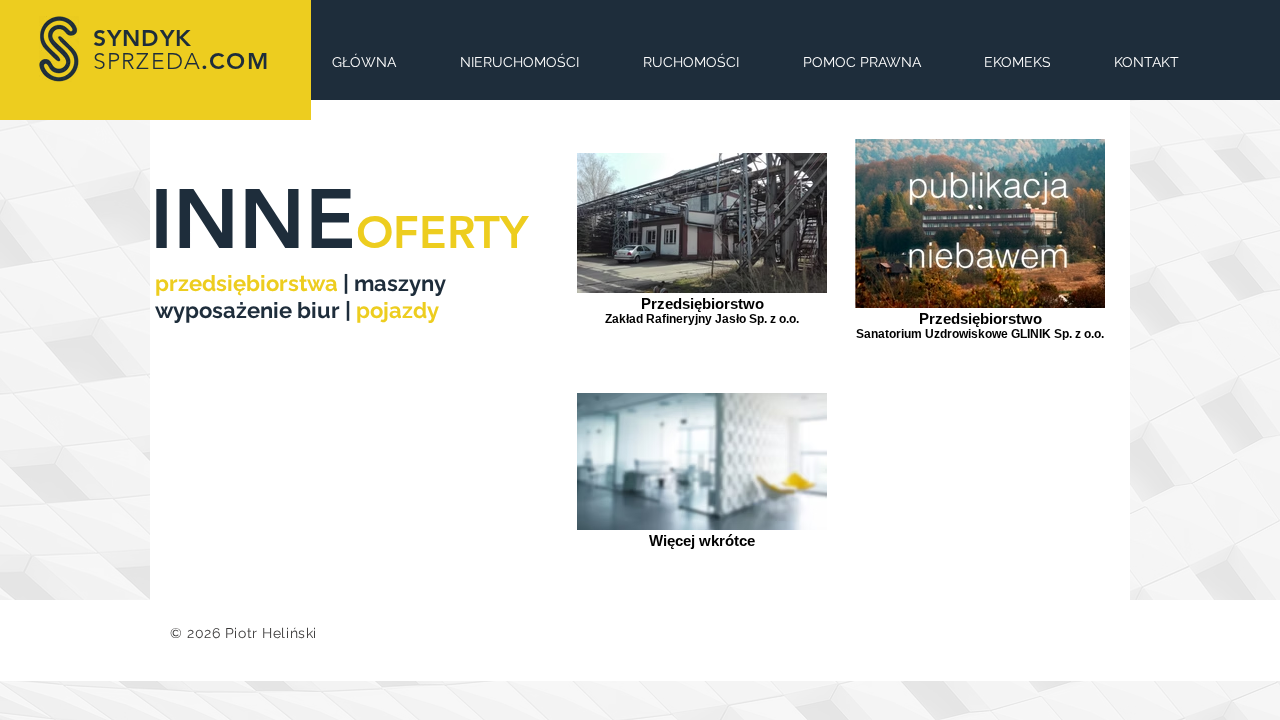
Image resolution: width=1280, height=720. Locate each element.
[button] (861, 62)
